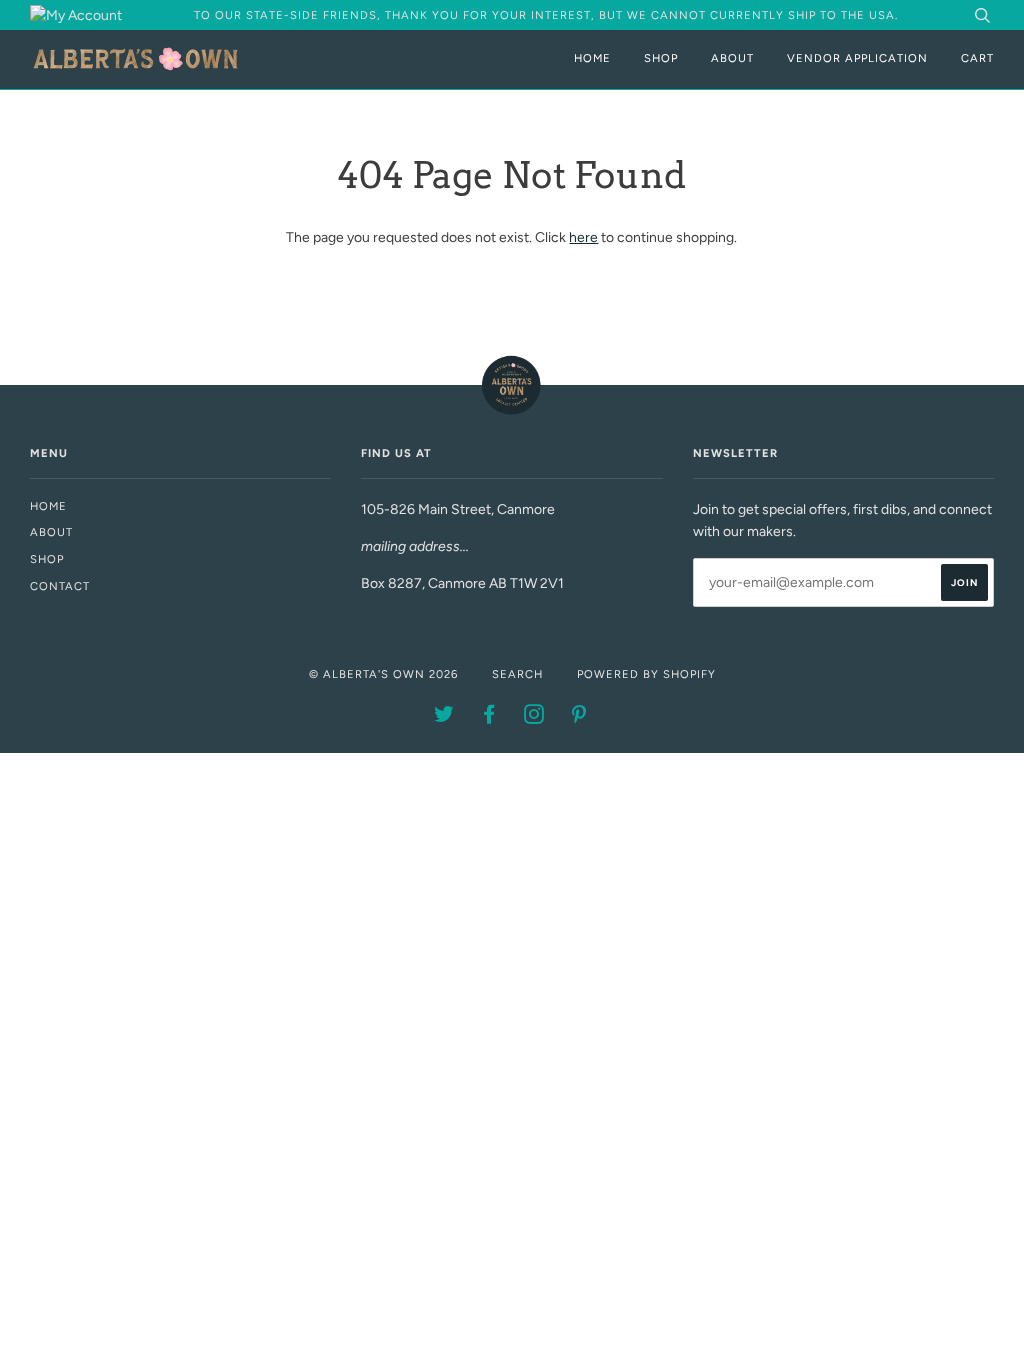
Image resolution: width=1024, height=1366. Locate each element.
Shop (661, 58)
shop (47, 559)
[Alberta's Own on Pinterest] (579, 718)
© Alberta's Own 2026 (383, 674)
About (732, 58)
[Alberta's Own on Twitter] (444, 718)
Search (517, 674)
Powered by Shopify (646, 674)
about (51, 532)
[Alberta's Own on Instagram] (534, 718)
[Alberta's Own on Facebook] (489, 718)
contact (60, 586)
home (48, 506)
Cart (977, 58)
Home (592, 58)
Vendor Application (857, 58)
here (583, 237)
